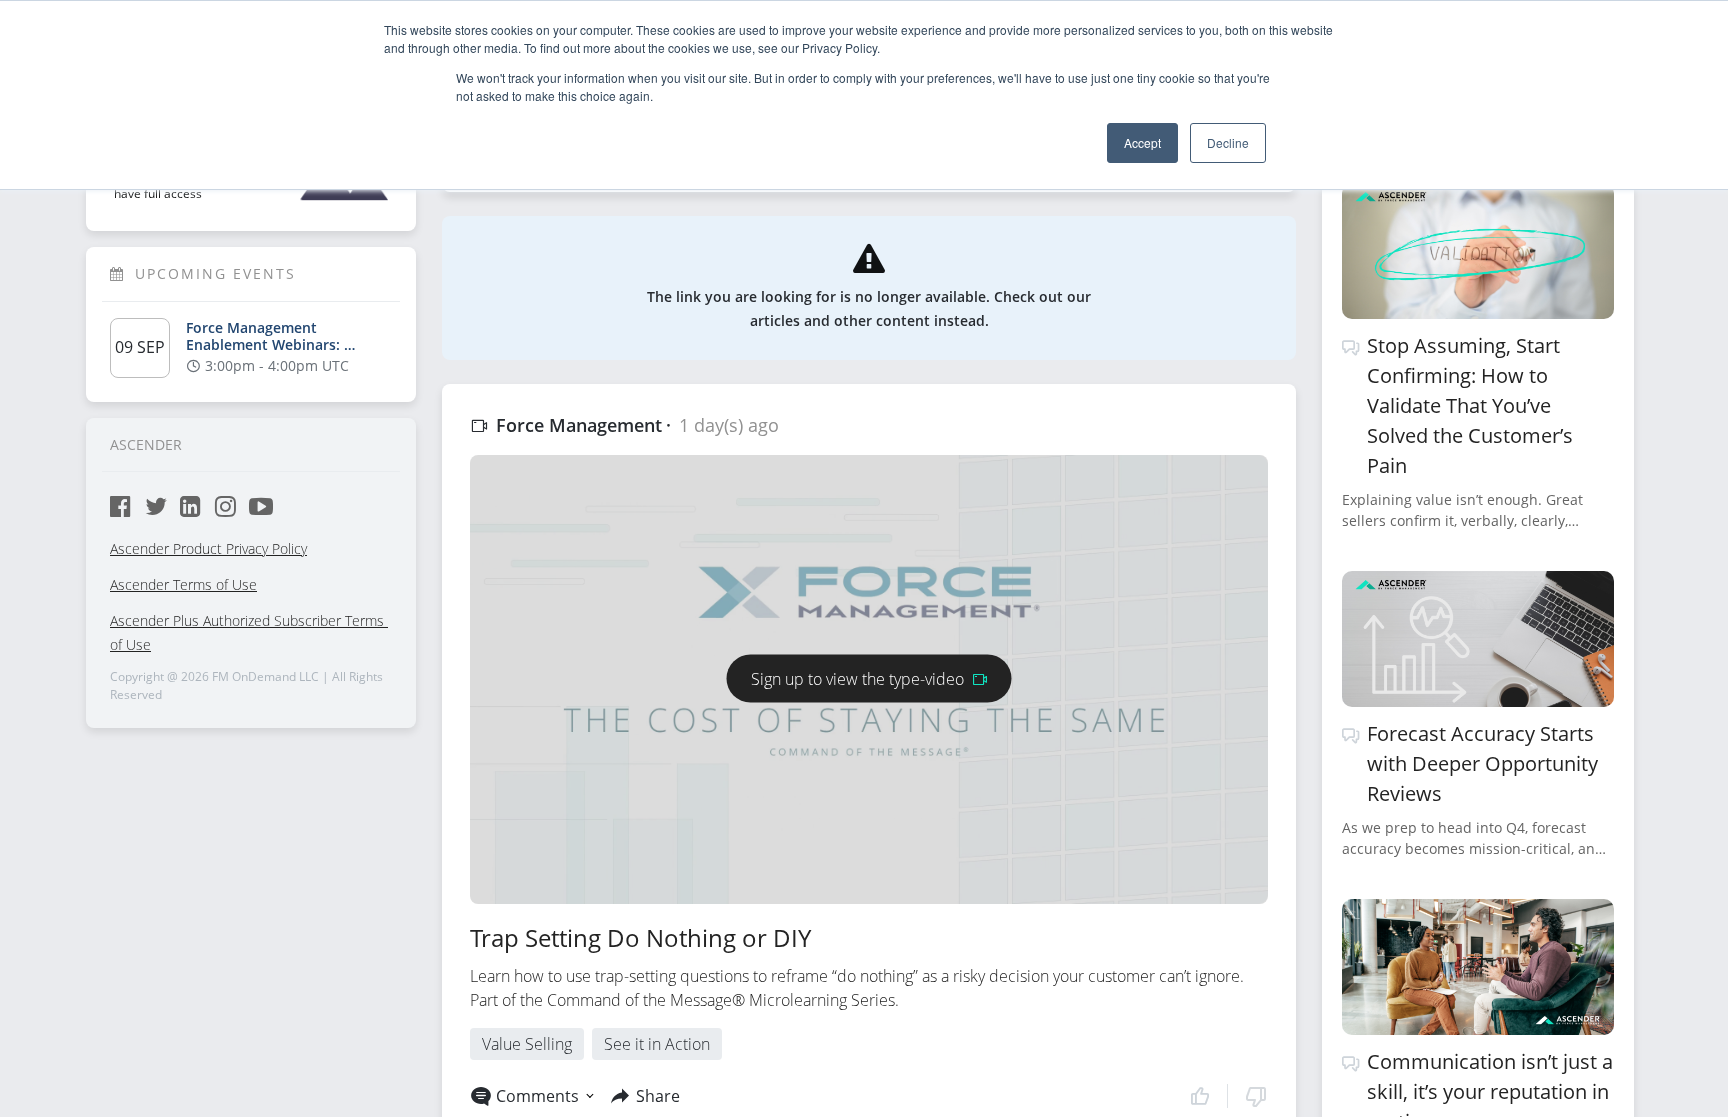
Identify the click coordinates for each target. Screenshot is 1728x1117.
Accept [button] (1142, 142)
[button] (1228, 1096)
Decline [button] (1228, 142)
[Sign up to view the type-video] (869, 655)
